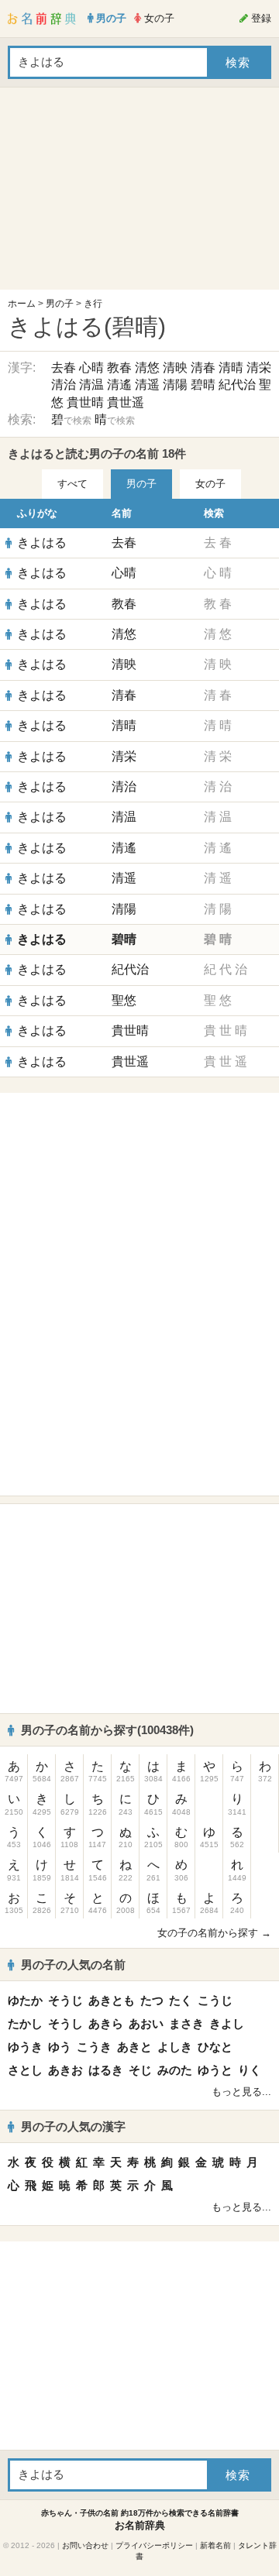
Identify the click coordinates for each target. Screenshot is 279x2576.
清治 (64, 385)
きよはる (42, 543)
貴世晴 (85, 402)
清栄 (259, 368)
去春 (64, 368)
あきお (65, 2070)
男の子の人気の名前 (73, 1965)
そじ (140, 2070)
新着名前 (215, 2545)
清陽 (175, 385)
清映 (175, 368)
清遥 (147, 385)
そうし (65, 2023)
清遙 (119, 385)
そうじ (65, 2000)
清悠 (147, 368)
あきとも (112, 2000)
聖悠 (124, 1000)
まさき (186, 2023)
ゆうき (25, 2047)
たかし (25, 2023)
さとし (25, 2070)
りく (250, 2070)
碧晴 (203, 385)
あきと (134, 2047)
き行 (93, 304)
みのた (175, 2070)
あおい (146, 2023)
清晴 (231, 368)
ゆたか (25, 2000)
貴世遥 (126, 402)
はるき (106, 2070)
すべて (72, 484)
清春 (203, 368)
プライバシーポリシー (154, 2545)
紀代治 (237, 385)
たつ (152, 2000)
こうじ (215, 2000)
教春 (119, 368)
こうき (94, 2047)
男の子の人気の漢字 (73, 2126)
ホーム (22, 304)
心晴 (91, 368)
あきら (106, 2023)
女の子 (210, 484)
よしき (175, 2047)
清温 (91, 385)
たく (181, 2000)
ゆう (60, 2047)
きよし (227, 2023)
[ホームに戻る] (42, 19)
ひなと (215, 2047)
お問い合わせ (85, 2545)
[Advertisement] (139, 192)
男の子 (60, 304)
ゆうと (215, 2070)
